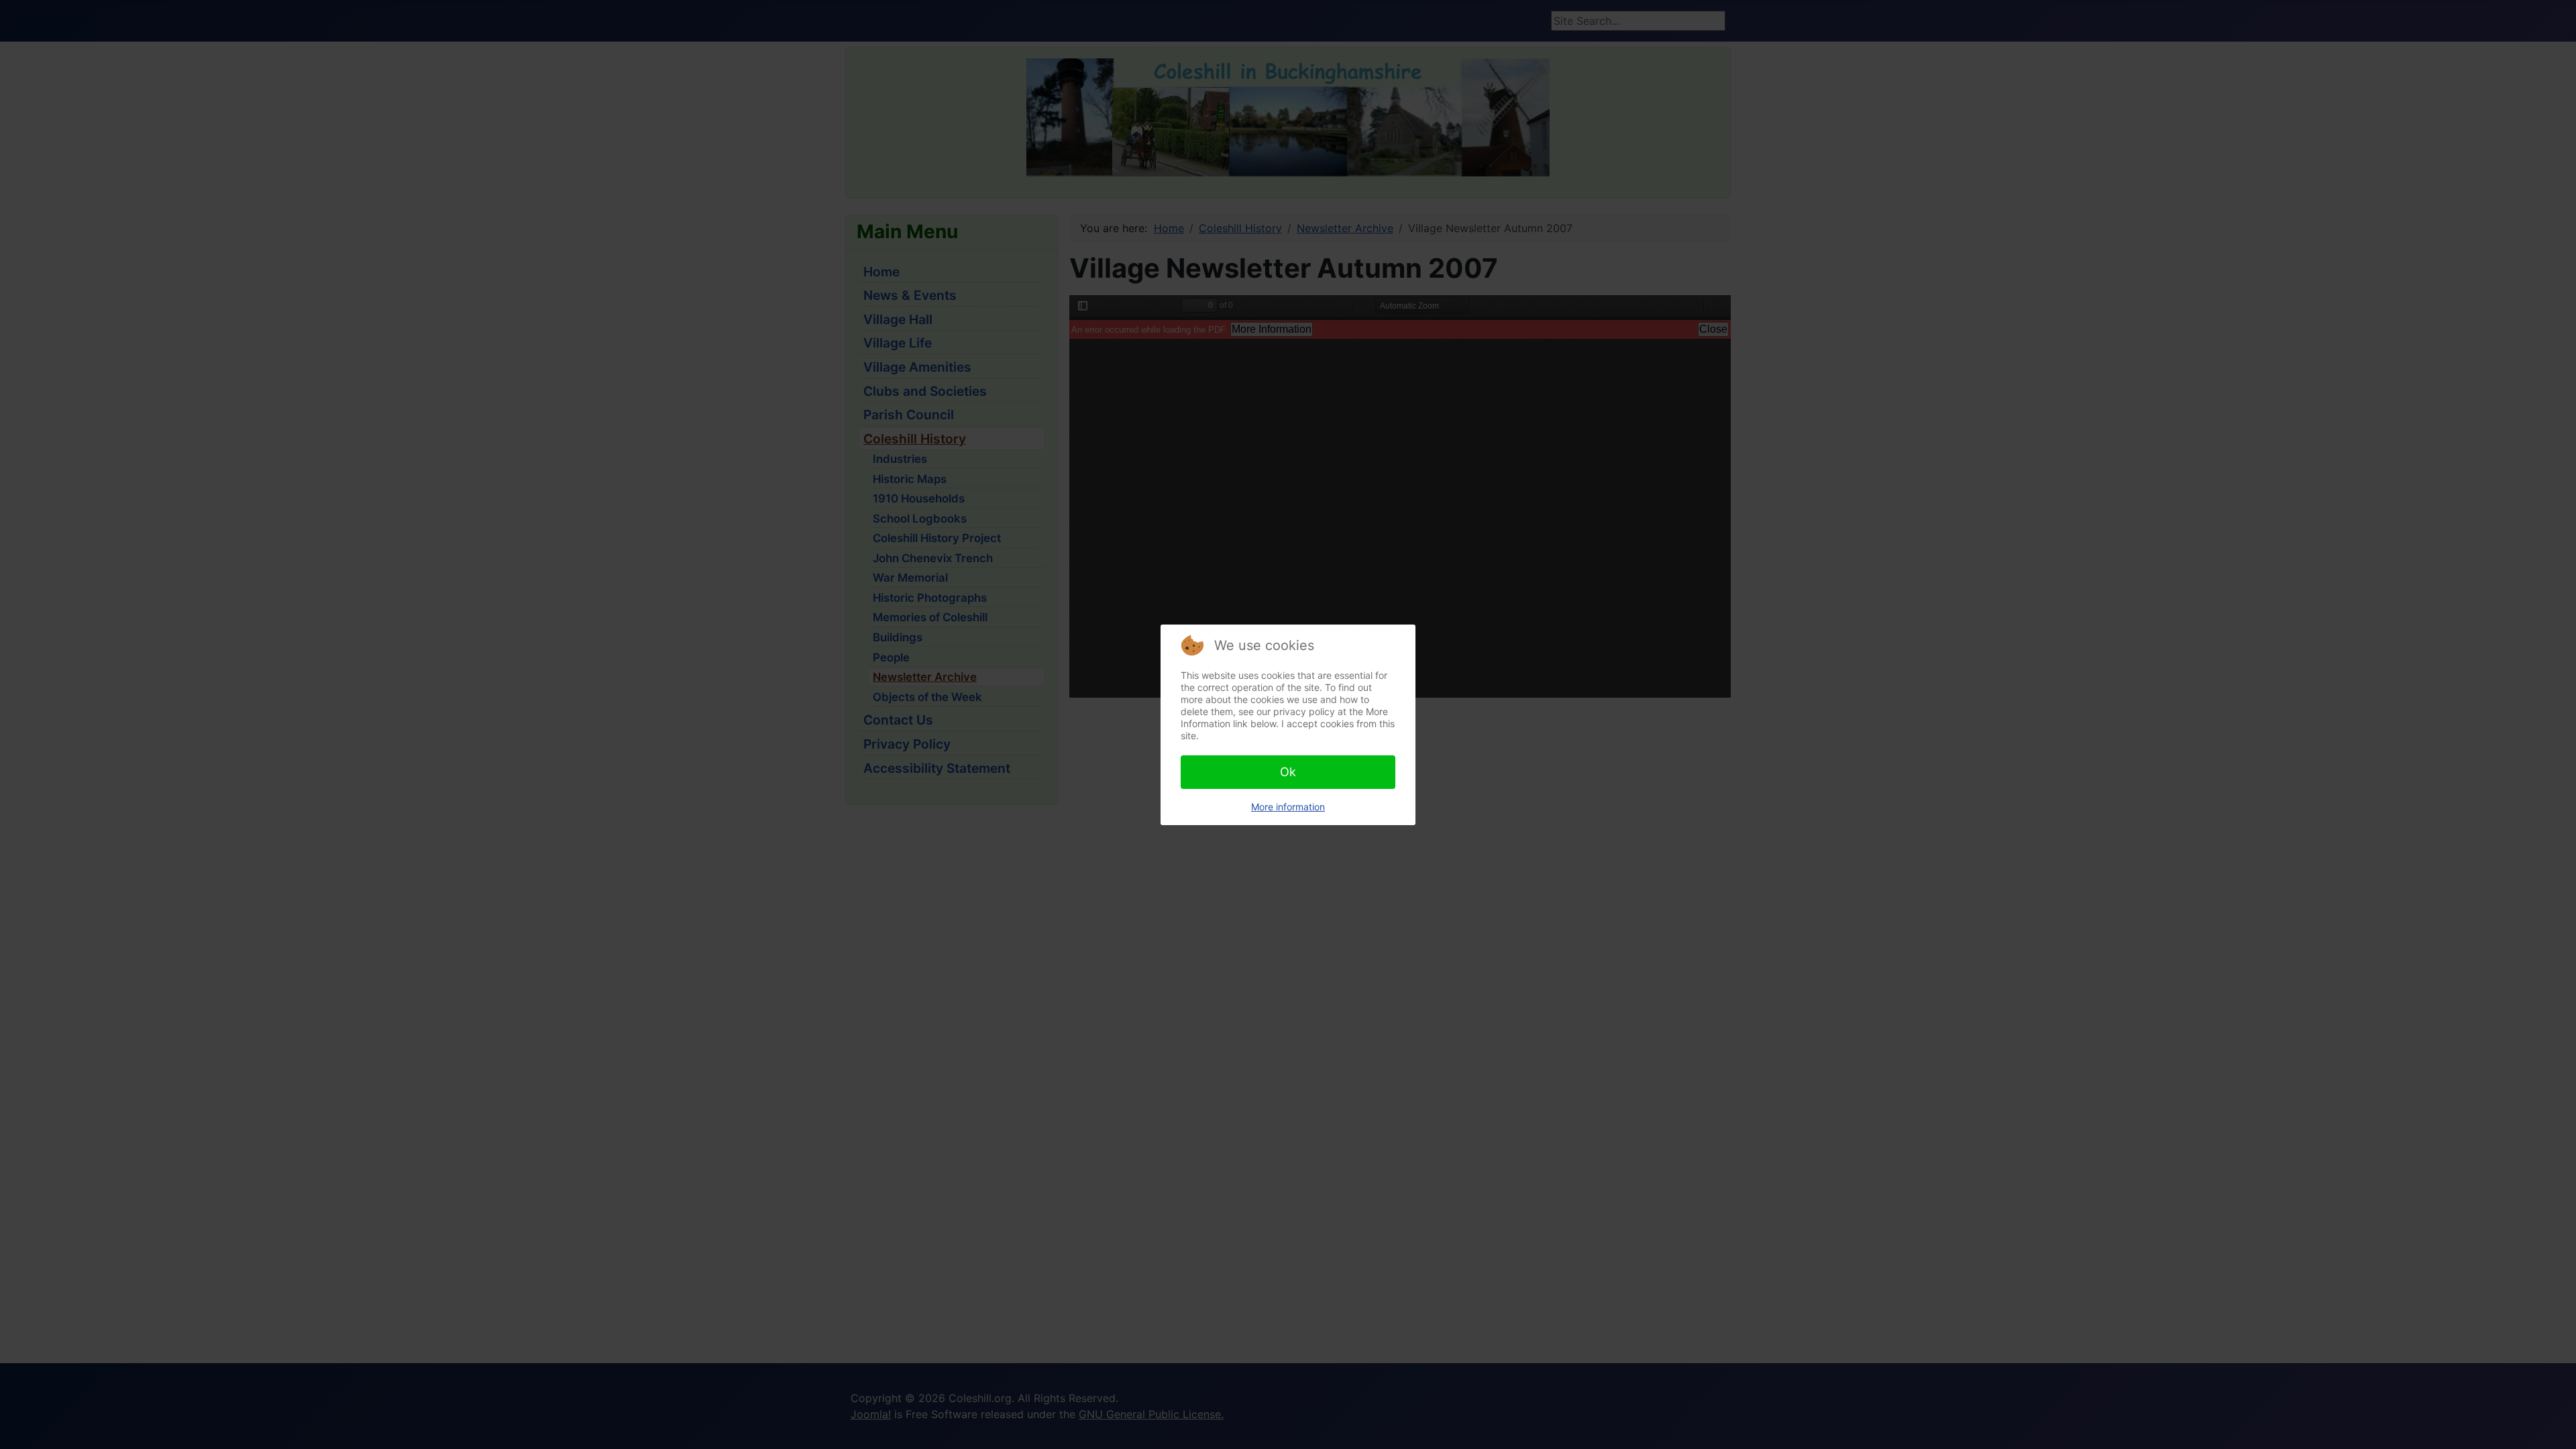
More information (1288, 807)
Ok (1288, 772)
